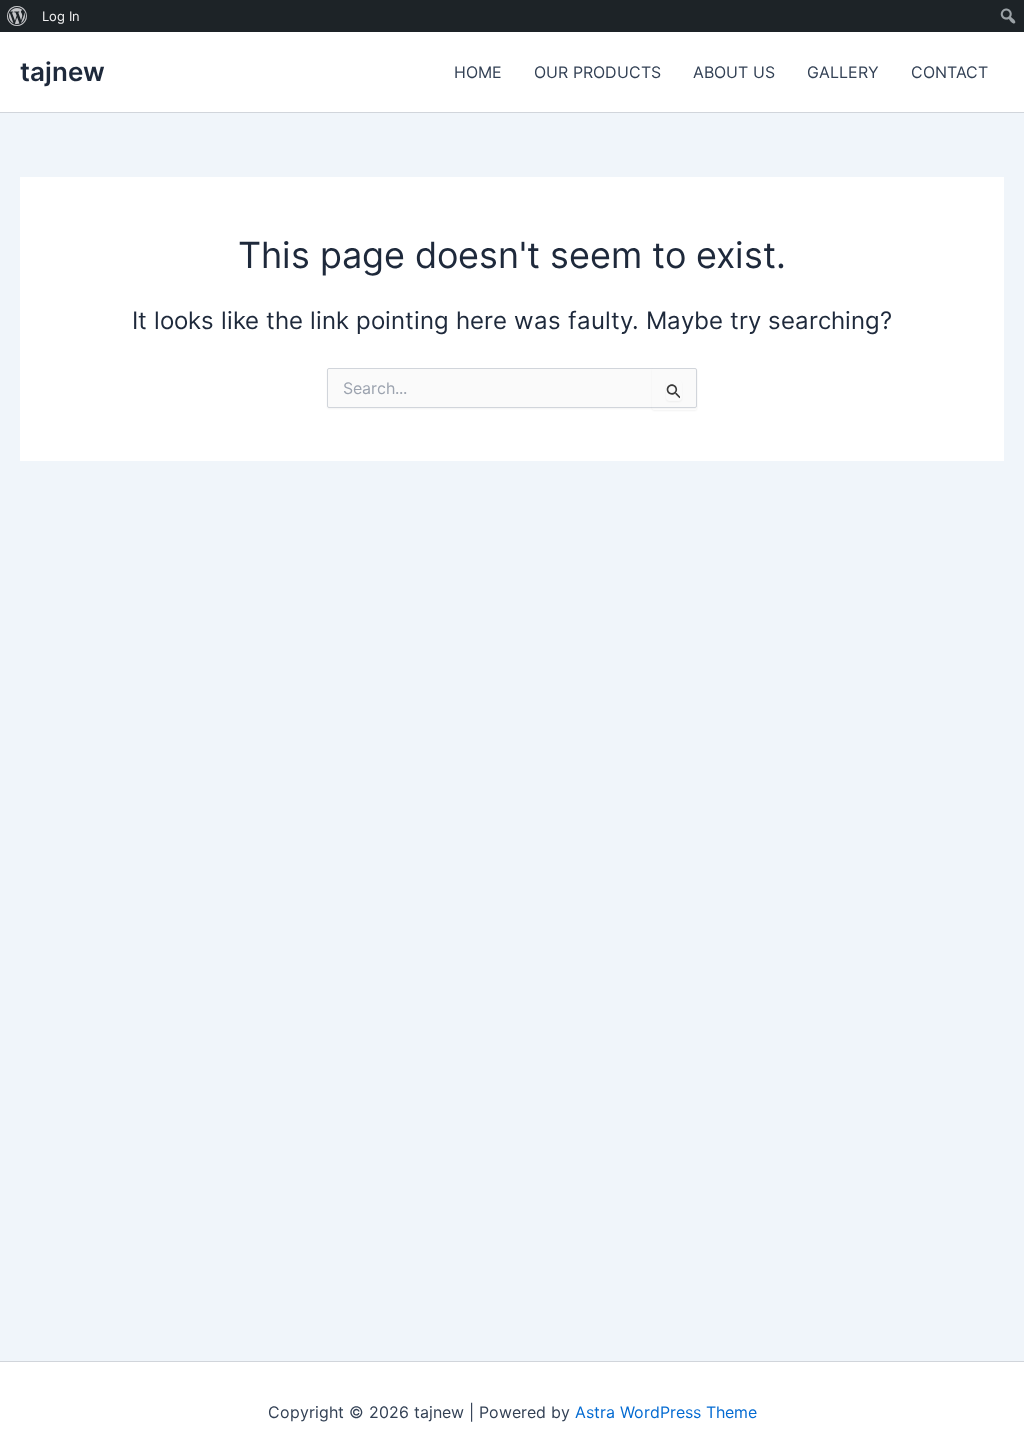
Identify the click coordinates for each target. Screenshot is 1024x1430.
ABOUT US (734, 72)
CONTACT (949, 72)
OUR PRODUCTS (597, 72)
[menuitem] (17, 16)
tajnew (62, 71)
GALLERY (843, 72)
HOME (478, 72)
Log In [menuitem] (61, 16)
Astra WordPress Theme (666, 1412)
